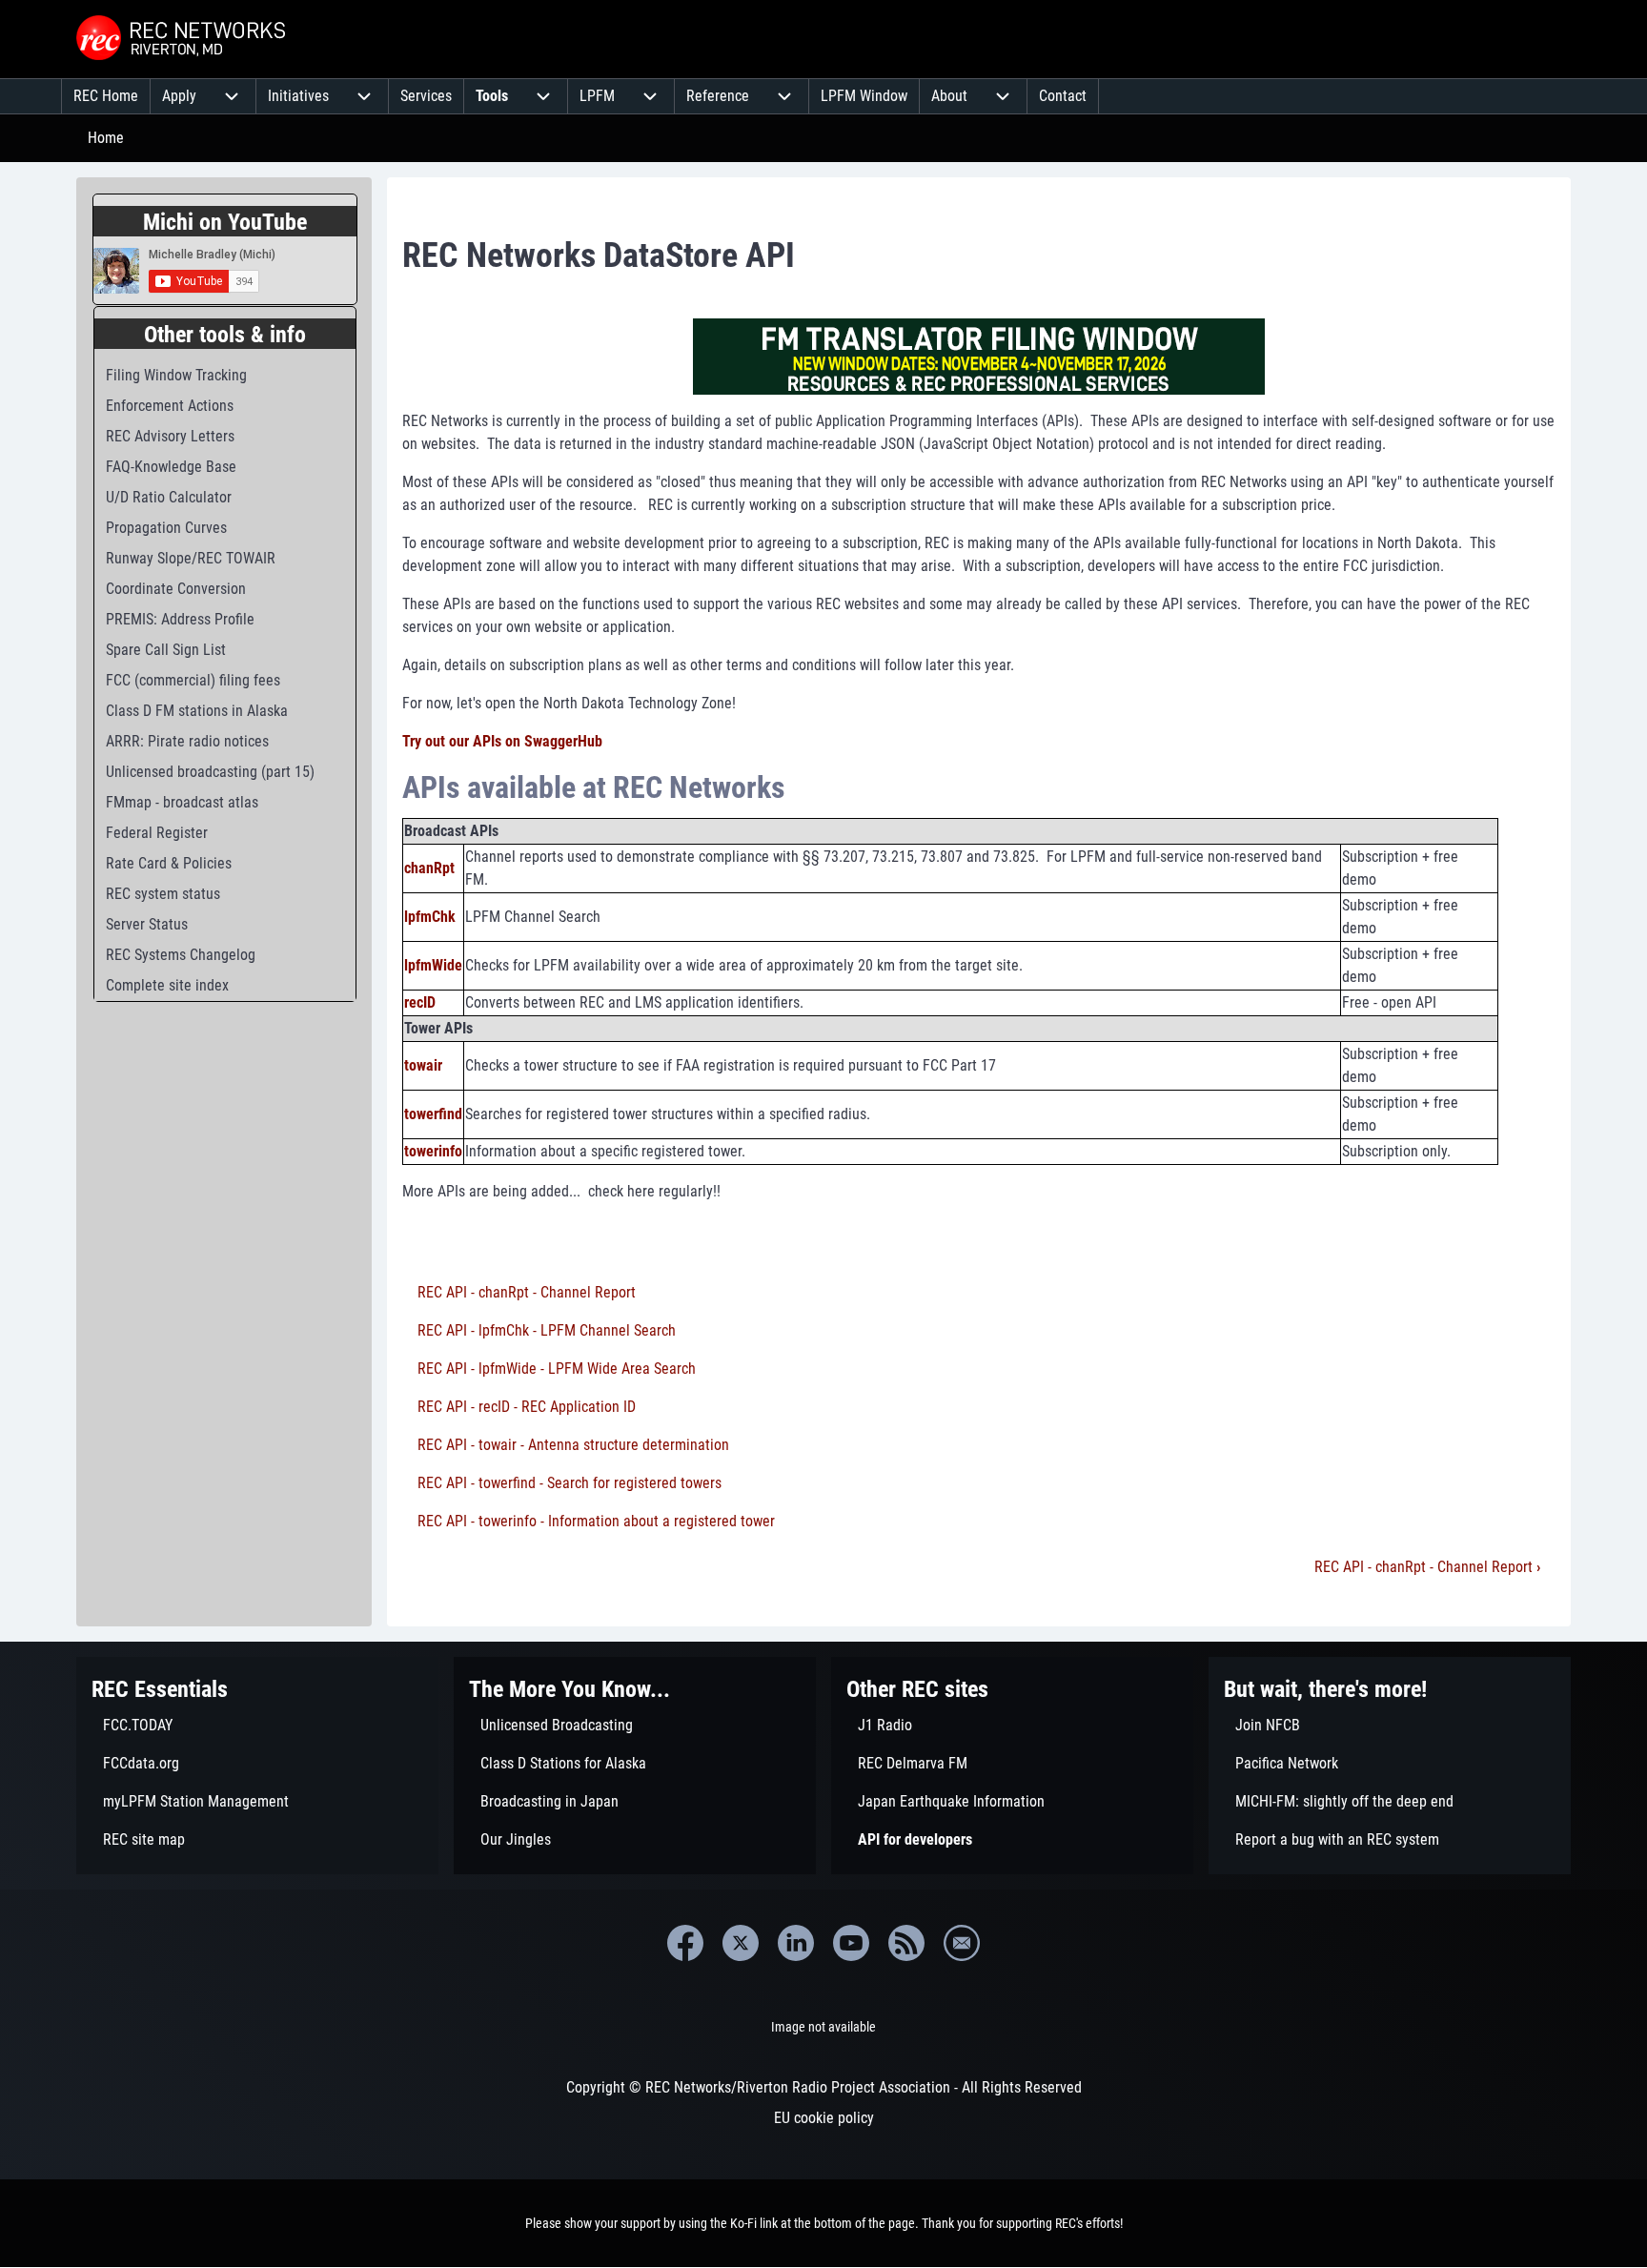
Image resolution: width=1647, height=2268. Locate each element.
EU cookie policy (824, 2118)
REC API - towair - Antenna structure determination (573, 1445)
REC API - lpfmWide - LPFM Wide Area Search (557, 1369)
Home (106, 138)
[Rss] (906, 1943)
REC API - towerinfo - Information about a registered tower (596, 1521)
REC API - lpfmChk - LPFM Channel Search (547, 1330)
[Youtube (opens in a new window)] (851, 1943)
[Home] (183, 39)
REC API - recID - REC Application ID (527, 1407)
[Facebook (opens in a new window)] (685, 1943)
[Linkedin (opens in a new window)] (796, 1943)
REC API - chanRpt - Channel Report (527, 1292)
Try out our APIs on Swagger (490, 741)
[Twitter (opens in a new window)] (741, 1943)
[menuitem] (106, 96)
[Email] (962, 1943)
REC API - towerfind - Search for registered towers (569, 1483)
